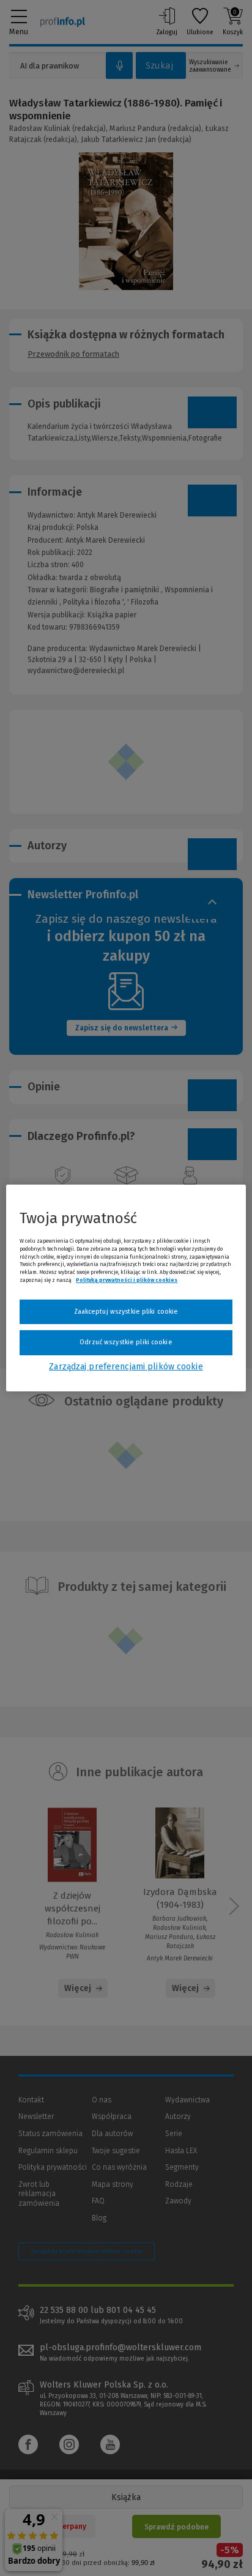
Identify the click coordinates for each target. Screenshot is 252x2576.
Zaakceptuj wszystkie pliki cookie (126, 1312)
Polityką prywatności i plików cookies (127, 1280)
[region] (126, 1288)
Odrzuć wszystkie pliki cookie (126, 1342)
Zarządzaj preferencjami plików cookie (126, 1367)
